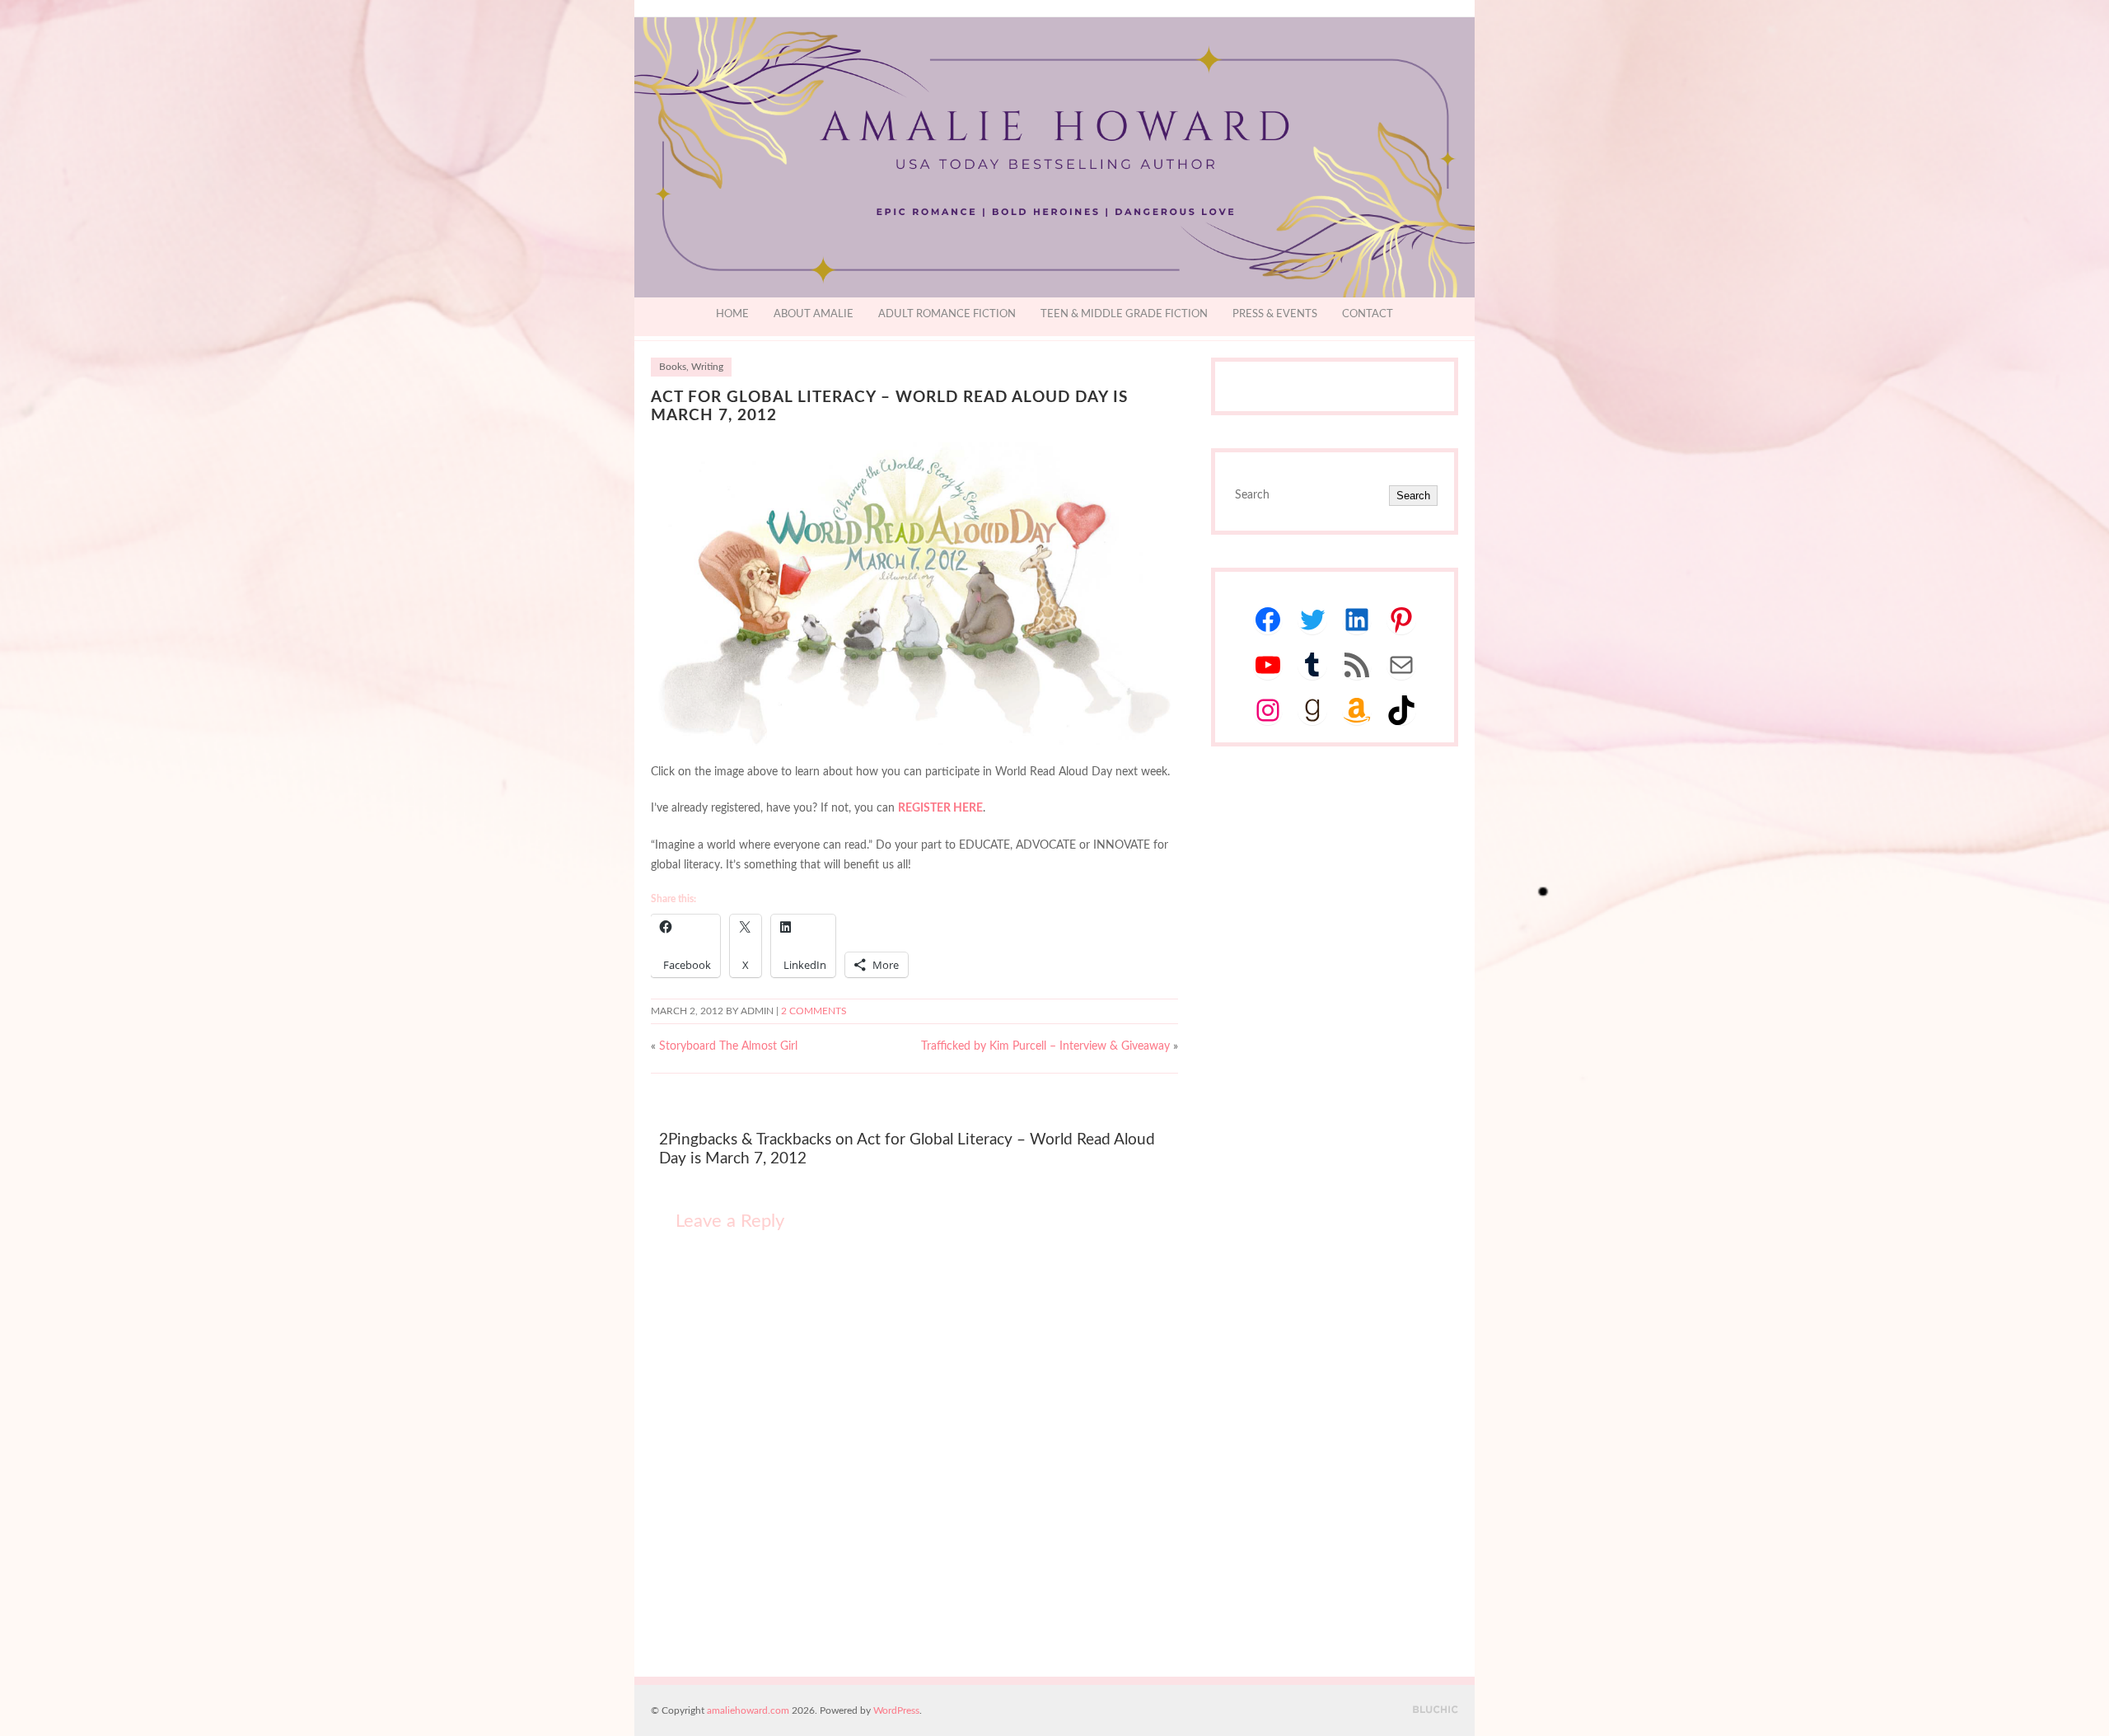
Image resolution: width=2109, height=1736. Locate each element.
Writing (707, 367)
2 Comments (814, 1011)
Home (732, 314)
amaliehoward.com (748, 1710)
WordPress (896, 1710)
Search (1413, 496)
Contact (1368, 314)
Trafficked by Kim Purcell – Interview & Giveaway (1045, 1046)
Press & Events (1275, 314)
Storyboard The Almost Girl (728, 1046)
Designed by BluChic (1436, 1710)
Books (673, 367)
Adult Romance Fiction (947, 314)
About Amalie (814, 314)
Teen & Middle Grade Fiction (1124, 314)
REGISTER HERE (940, 808)
